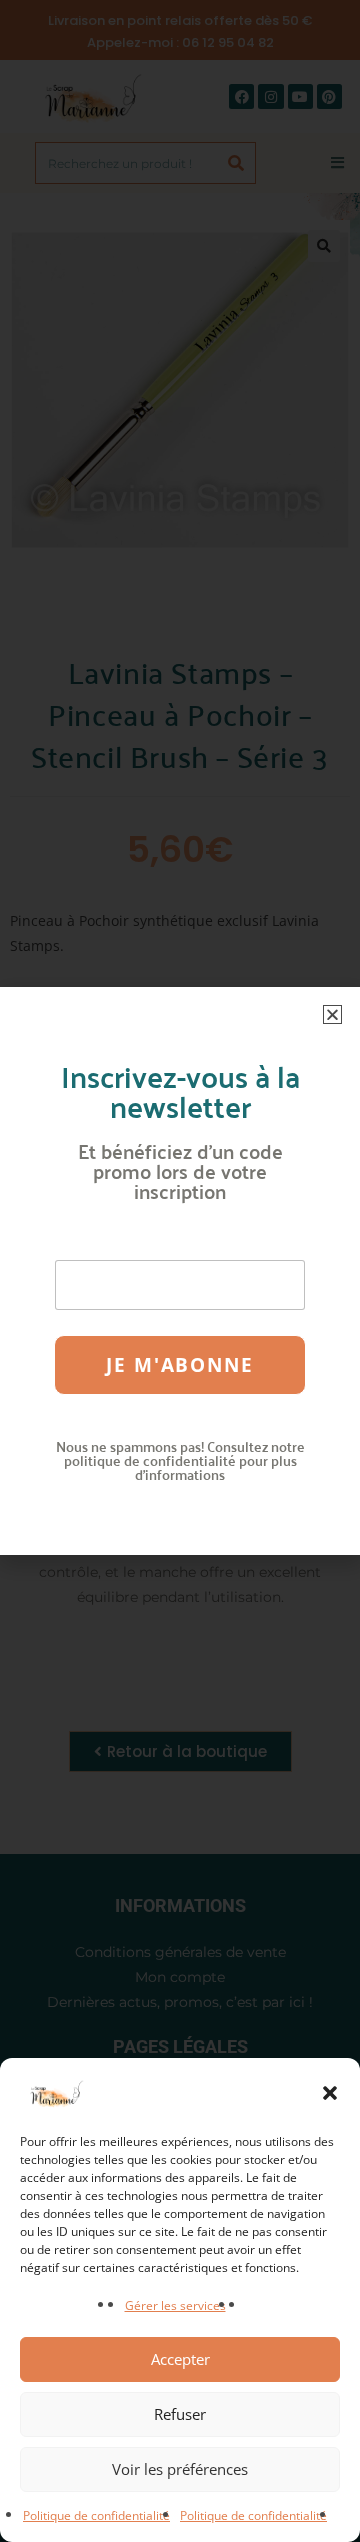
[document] (180, 1271)
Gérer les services (175, 2305)
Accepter (180, 2359)
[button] (330, 2093)
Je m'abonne (180, 1365)
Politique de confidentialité (96, 2515)
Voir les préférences (180, 2469)
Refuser (180, 2414)
